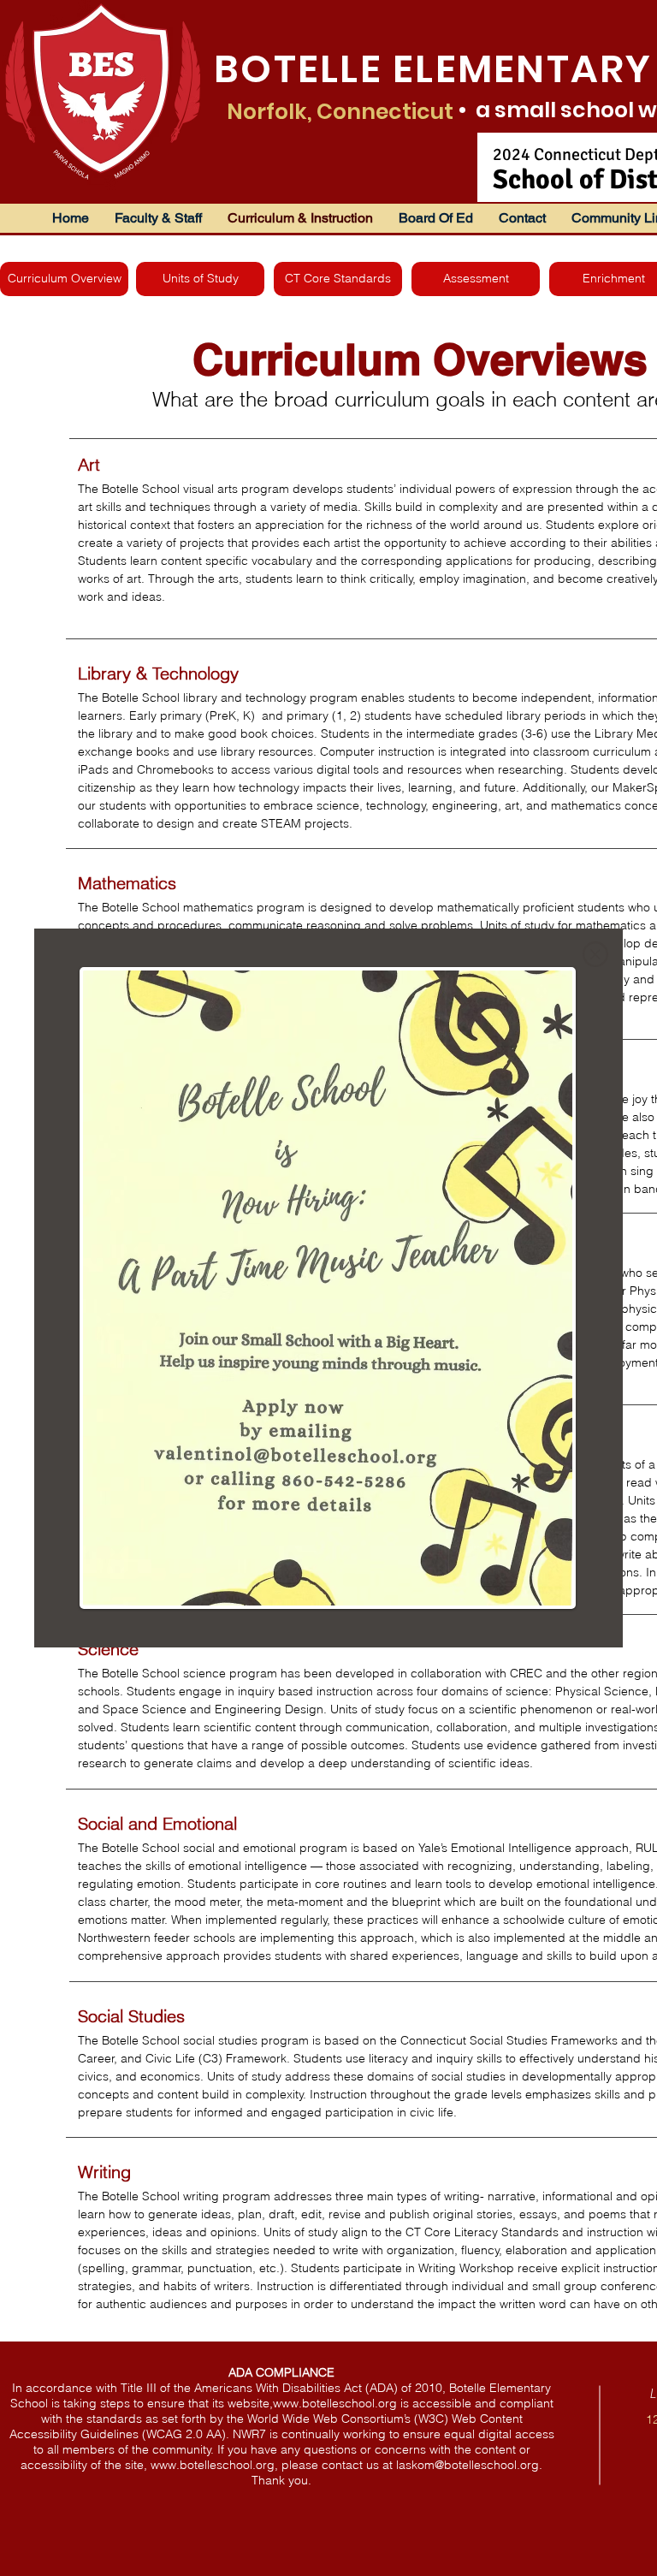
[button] (595, 954)
